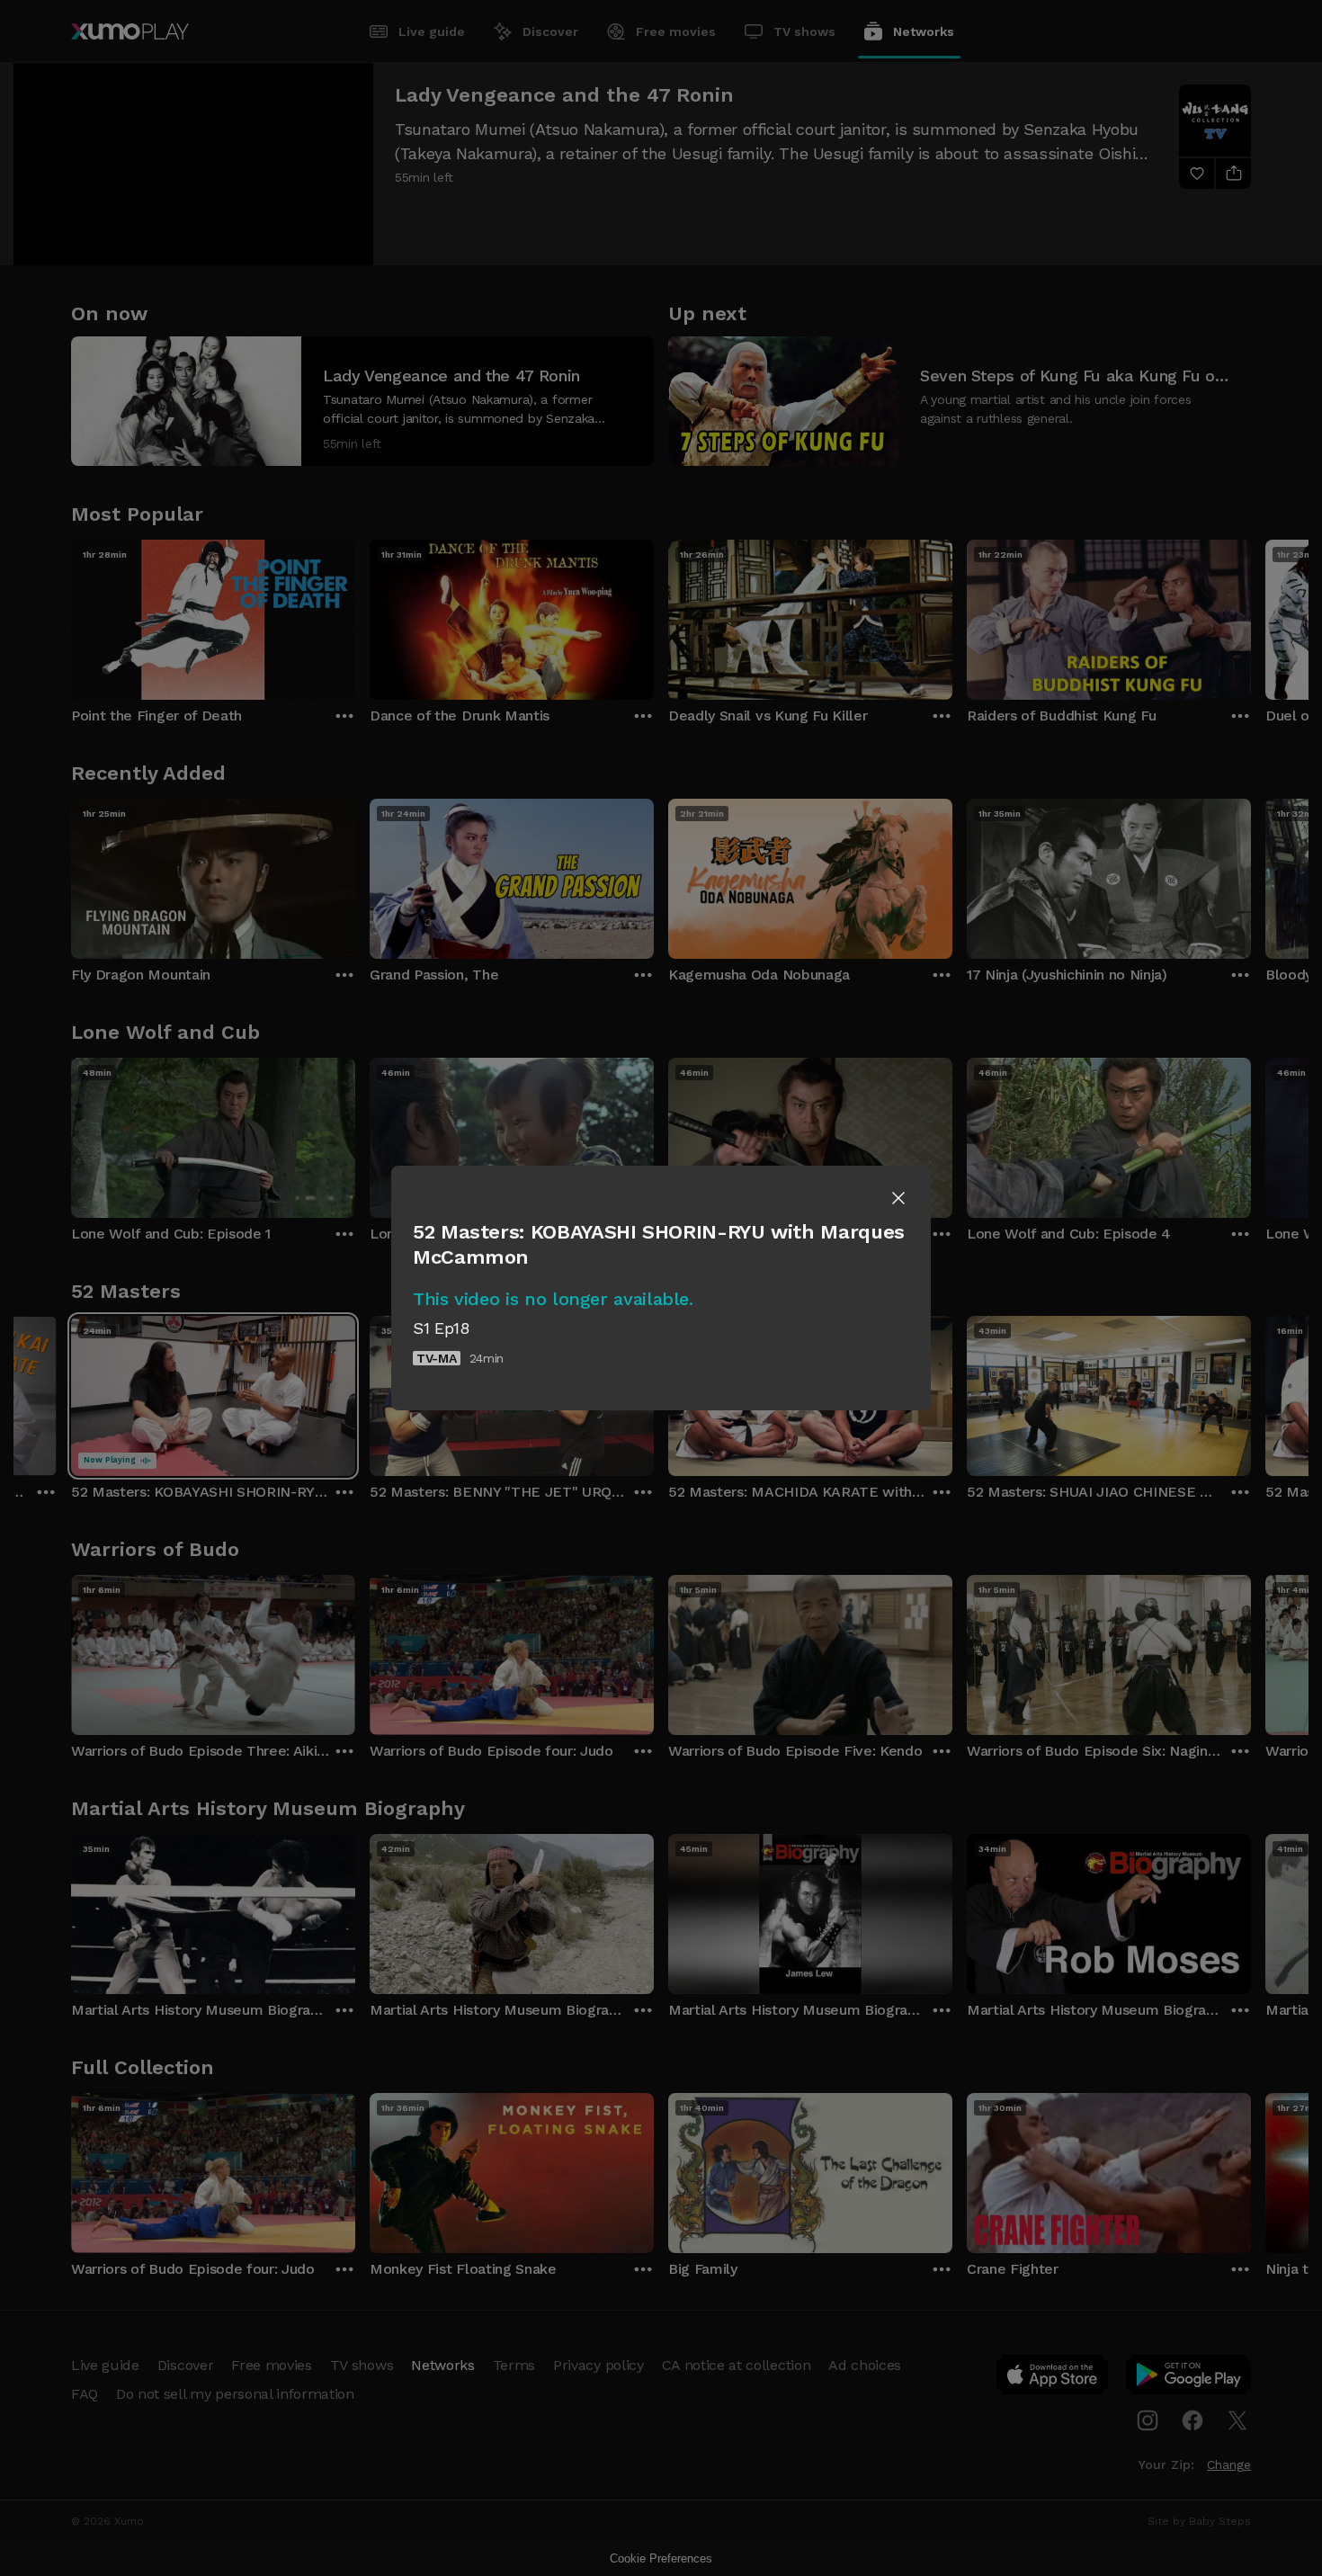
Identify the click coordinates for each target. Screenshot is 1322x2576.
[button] (898, 1198)
